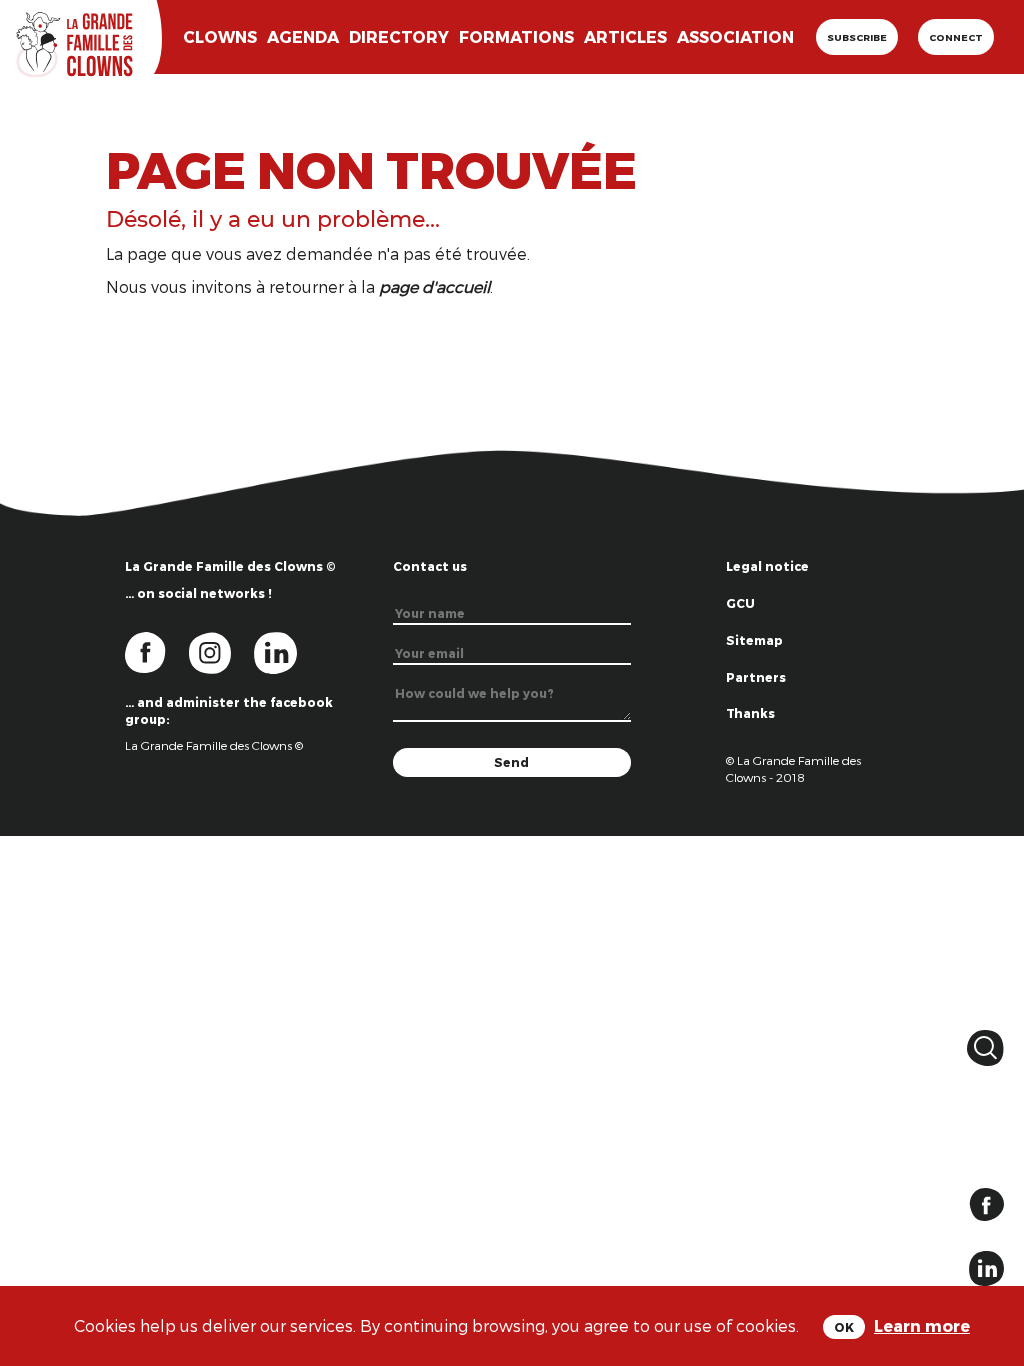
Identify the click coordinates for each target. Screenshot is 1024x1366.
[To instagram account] (222, 651)
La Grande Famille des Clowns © (214, 745)
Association (735, 36)
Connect (956, 37)
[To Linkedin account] (285, 651)
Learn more (922, 1325)
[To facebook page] (157, 651)
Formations (516, 36)
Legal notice (767, 566)
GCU (740, 603)
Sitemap (754, 640)
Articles (625, 36)
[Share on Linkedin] (986, 1266)
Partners (756, 677)
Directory (399, 36)
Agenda (303, 36)
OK (844, 1327)
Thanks (750, 713)
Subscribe (857, 37)
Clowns (220, 36)
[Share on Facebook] (986, 1202)
